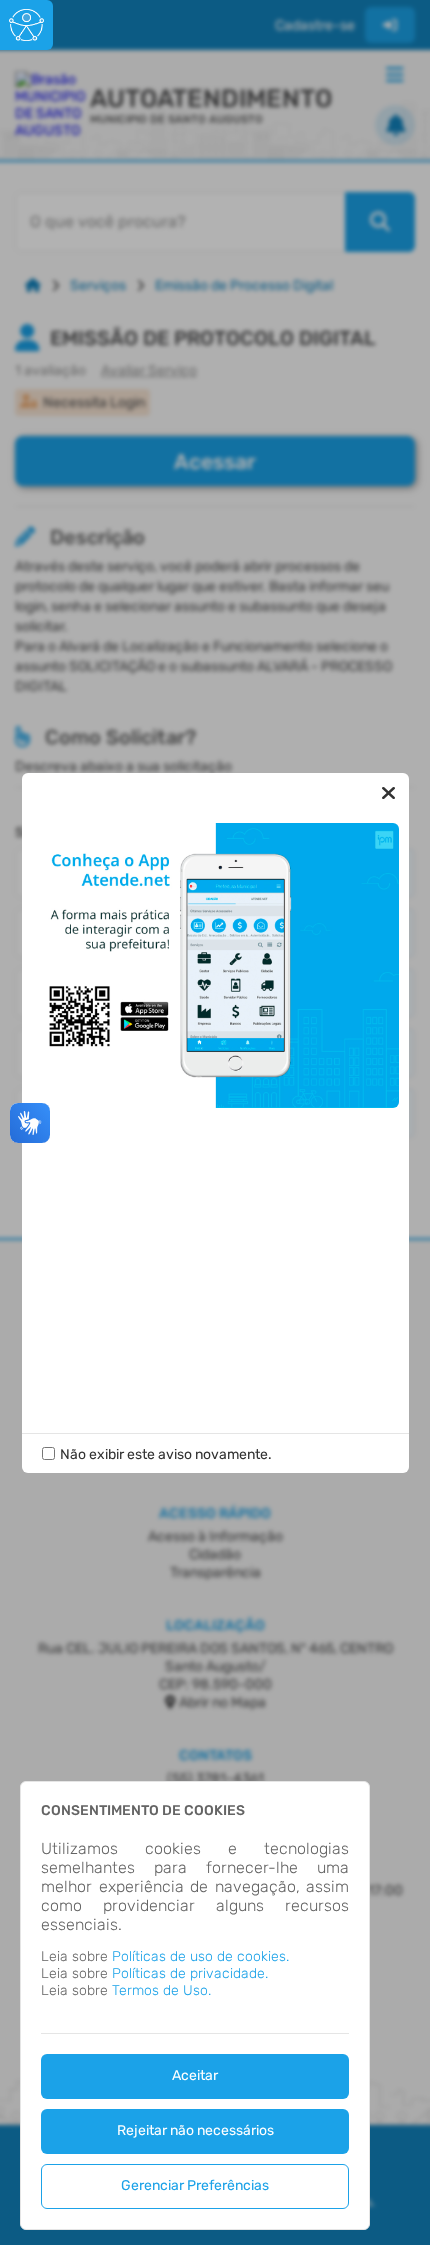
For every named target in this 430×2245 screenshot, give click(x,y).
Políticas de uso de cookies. (200, 1956)
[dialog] (195, 2005)
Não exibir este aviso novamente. (166, 1454)
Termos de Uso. (161, 1990)
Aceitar (195, 2075)
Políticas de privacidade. (190, 1973)
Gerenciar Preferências (195, 2185)
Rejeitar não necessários (195, 2130)
